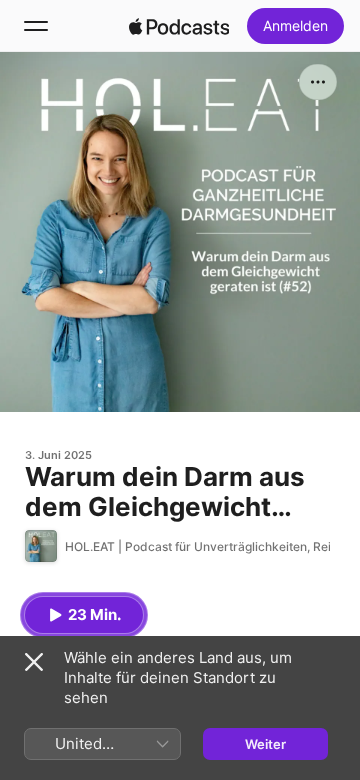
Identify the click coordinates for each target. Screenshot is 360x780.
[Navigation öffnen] (36, 26)
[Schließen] (34, 662)
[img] (179, 26)
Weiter (265, 744)
